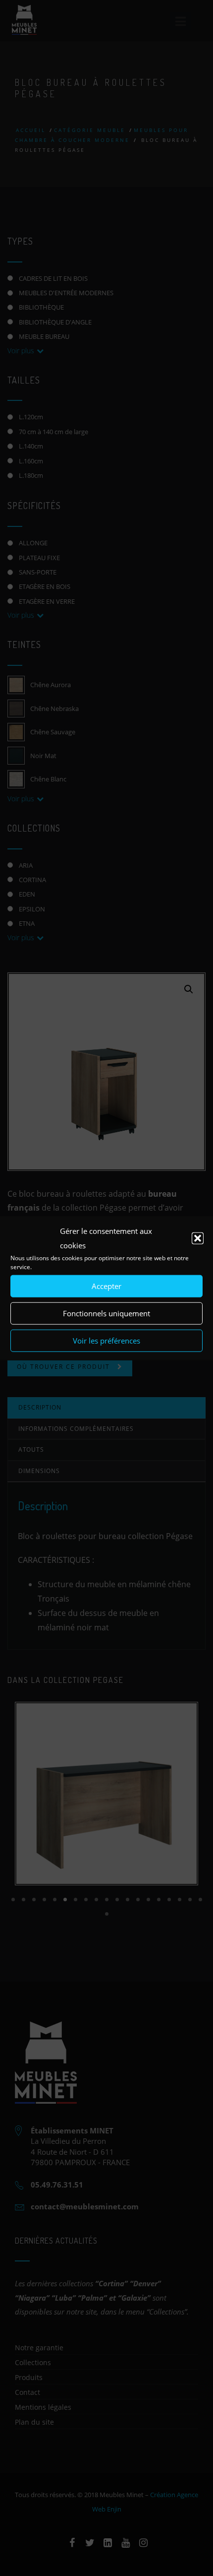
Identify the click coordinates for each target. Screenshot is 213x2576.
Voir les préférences (106, 1341)
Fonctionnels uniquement (106, 1313)
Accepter (106, 1286)
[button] (198, 1238)
